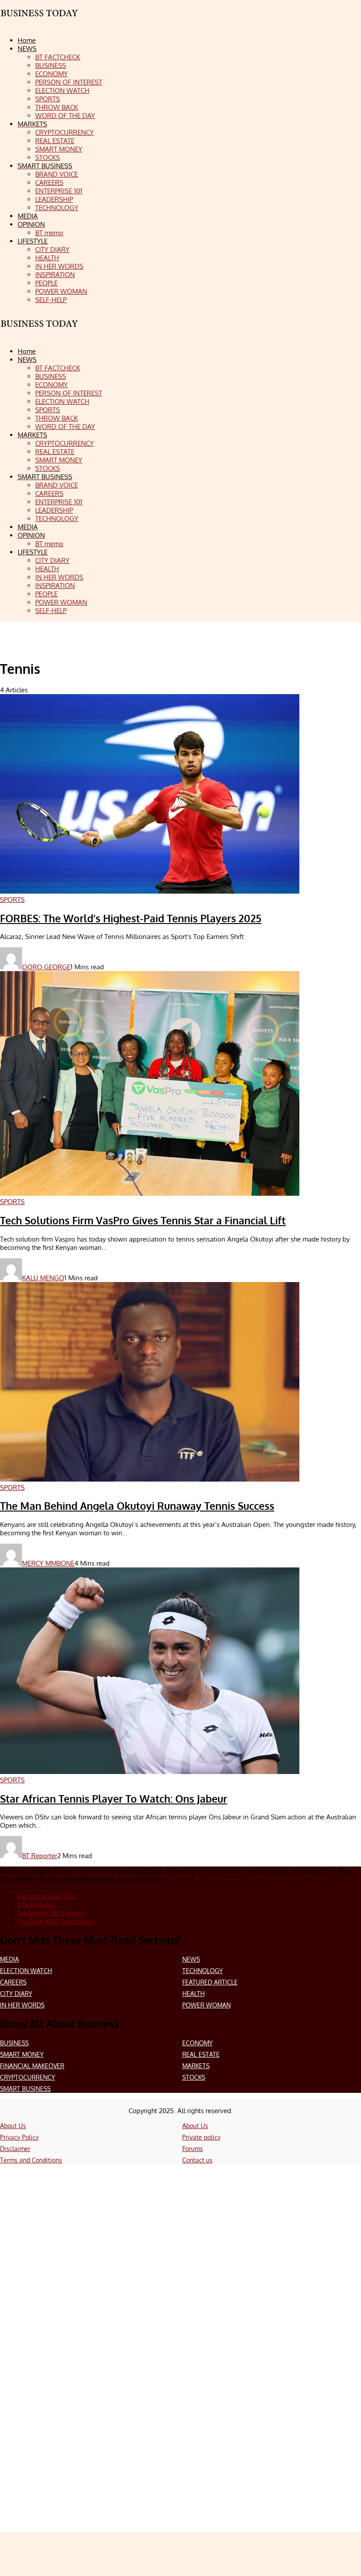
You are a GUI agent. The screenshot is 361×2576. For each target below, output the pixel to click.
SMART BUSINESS (25, 2089)
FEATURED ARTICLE (210, 1982)
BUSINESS (14, 2043)
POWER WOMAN (206, 2005)
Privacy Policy (19, 2137)
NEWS (191, 1959)
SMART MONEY (22, 2054)
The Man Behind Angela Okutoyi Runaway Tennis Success (137, 1506)
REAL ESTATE (201, 2054)
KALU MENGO (43, 1278)
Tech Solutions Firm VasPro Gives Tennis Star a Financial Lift (143, 1220)
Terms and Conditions (31, 2160)
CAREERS (13, 1982)
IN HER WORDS (22, 2005)
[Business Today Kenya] (40, 331)
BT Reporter (40, 1856)
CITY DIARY (16, 1994)
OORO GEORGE (46, 967)
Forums (193, 2149)
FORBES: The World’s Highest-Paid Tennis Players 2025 (131, 918)
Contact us (197, 2160)
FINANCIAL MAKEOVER (32, 2066)
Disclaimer (15, 2149)
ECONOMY (197, 2043)
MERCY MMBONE (48, 1563)
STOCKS (194, 2077)
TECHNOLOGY (203, 1971)
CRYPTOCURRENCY (28, 2077)
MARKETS (196, 2066)
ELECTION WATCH (26, 1971)
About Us (13, 2126)
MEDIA (9, 1959)
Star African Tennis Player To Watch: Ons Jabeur (114, 1799)
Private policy (201, 2137)
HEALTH (193, 1994)
